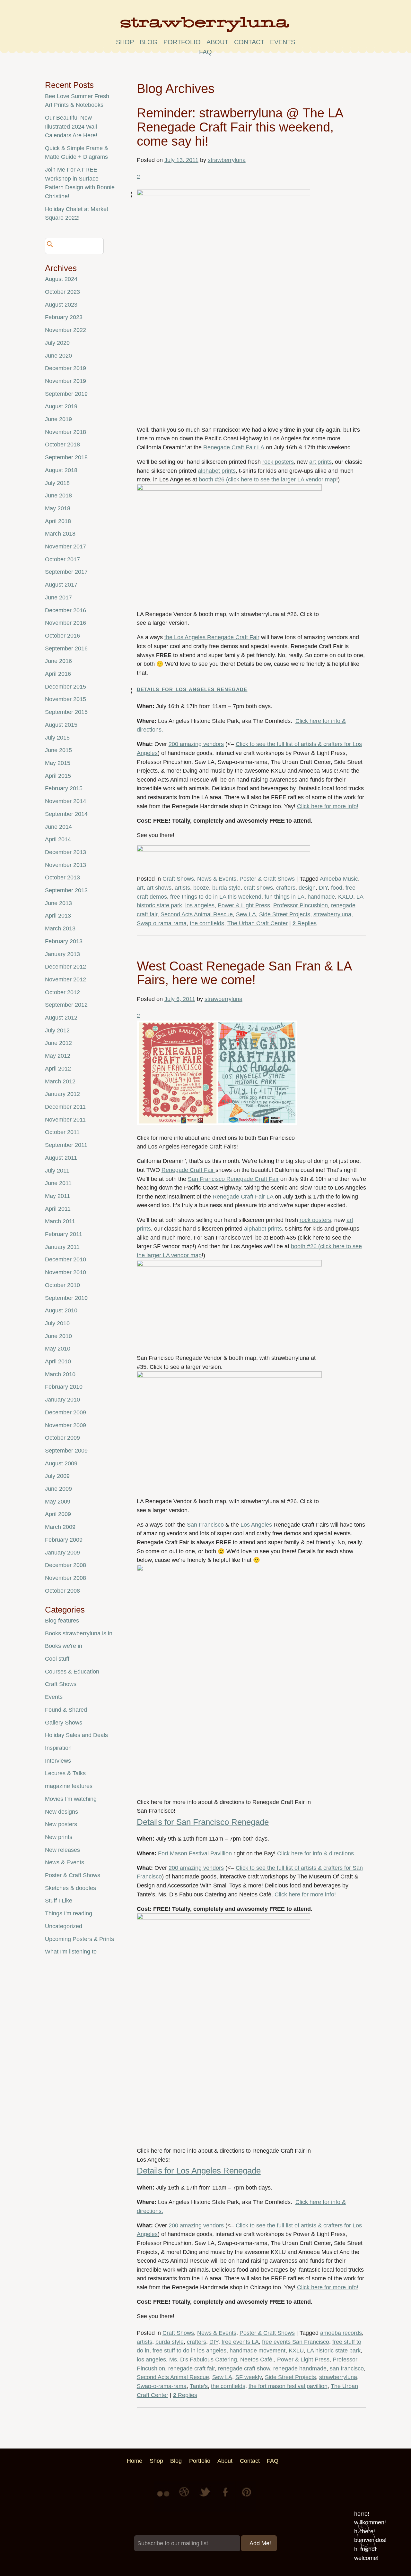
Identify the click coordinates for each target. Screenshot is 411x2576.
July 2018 (57, 483)
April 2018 (58, 521)
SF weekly (249, 2377)
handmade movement (258, 2351)
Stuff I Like (59, 1901)
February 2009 (64, 1540)
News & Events (217, 879)
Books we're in (64, 1646)
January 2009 (62, 1553)
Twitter (205, 2497)
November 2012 (66, 979)
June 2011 (58, 1183)
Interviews (58, 1761)
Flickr (164, 2497)
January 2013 (62, 954)
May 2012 (58, 1056)
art (140, 888)
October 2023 (62, 292)
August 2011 (61, 1158)
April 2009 (58, 1514)
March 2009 (60, 1527)
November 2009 (66, 1425)
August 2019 (61, 406)
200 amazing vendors (196, 744)
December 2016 (66, 610)
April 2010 (58, 1361)
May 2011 (57, 1196)
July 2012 (57, 1030)
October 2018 (62, 445)
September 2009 (66, 1451)
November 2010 (66, 1272)
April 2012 (58, 1069)
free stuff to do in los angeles (189, 2351)
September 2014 (66, 814)
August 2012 (61, 1018)
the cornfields (207, 923)
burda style (226, 888)
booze (201, 888)
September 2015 (66, 712)
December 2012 (66, 967)
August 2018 (61, 470)
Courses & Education (72, 1672)
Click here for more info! (328, 806)
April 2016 (58, 674)
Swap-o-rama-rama (162, 923)
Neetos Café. (257, 2360)
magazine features (69, 1786)
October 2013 (62, 877)
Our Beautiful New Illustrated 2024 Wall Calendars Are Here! (71, 127)
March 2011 (60, 1221)
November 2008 (66, 1578)
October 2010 (62, 1285)
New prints (59, 1837)
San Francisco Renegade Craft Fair (233, 1179)
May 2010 (58, 1349)
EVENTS (283, 42)
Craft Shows (178, 879)
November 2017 (66, 547)
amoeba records (341, 2333)
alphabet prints (217, 471)
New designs (61, 1812)
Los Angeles (256, 1525)
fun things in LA (284, 897)
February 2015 (64, 788)
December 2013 (66, 852)
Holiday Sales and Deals (76, 1735)
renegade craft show (244, 2368)
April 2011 (58, 1209)
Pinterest (247, 2497)
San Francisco (205, 1525)
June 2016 (58, 661)
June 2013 (58, 903)
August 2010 (61, 1310)
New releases (62, 1850)
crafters (286, 888)
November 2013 (66, 865)
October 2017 (62, 559)
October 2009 (62, 1438)
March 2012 (60, 1081)
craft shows (258, 888)
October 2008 (62, 1591)
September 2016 (66, 648)
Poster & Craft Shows (267, 879)
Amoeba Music (339, 879)
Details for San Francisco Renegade (203, 1822)
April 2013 (58, 916)
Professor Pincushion (301, 905)
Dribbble (185, 2497)
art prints (320, 462)
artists (182, 888)
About (217, 42)
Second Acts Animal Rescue (197, 914)
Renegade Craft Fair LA (234, 447)
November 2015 (66, 699)
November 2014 (66, 801)
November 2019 (66, 381)
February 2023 (64, 317)
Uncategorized (64, 1926)
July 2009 (57, 1476)
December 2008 (66, 1565)
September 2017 (66, 572)
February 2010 (64, 1387)
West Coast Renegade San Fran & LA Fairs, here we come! (244, 973)
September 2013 (66, 890)
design (307, 888)
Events (54, 1697)
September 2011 (66, 1145)
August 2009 (61, 1463)
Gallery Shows (64, 1723)
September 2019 (66, 394)
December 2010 (66, 1259)
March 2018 (60, 534)
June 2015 (58, 750)
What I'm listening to (71, 1952)
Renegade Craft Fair (188, 1170)
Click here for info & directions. (316, 1853)
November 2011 (65, 1120)
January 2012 (62, 1094)
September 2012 (66, 1005)
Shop (125, 42)
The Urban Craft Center (258, 923)
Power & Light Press (244, 905)
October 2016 (62, 636)
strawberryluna (227, 160)
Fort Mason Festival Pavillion (195, 1853)
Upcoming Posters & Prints (79, 1939)
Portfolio (182, 42)
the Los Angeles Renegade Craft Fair (212, 637)
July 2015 (57, 738)
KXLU (346, 897)
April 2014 (58, 839)
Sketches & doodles (70, 1888)
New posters (61, 1824)
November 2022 (66, 330)
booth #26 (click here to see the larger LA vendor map (267, 479)
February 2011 (64, 1234)
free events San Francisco (296, 2342)
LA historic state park (334, 2351)
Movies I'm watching (71, 1799)
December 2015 (66, 687)
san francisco (347, 2368)
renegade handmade (300, 2368)
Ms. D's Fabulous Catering (203, 2360)
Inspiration (58, 1748)
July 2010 (57, 1323)
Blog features (62, 1621)
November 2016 (66, 623)
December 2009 (66, 1412)
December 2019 (66, 368)
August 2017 (61, 585)
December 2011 (65, 1107)
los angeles (200, 905)
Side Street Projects (285, 914)
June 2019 (58, 419)
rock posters (278, 462)
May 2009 (58, 1502)
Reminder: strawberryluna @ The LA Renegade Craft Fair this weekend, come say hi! (240, 127)
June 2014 (58, 827)
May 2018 (58, 508)
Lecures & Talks (65, 1773)
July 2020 (57, 343)
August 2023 (61, 305)
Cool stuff (57, 1659)
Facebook (226, 2497)
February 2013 (64, 941)
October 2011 (62, 1132)
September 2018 (66, 457)
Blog (149, 42)
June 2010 (58, 1336)
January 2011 (62, 1247)
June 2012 (58, 1043)
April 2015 (58, 776)
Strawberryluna (205, 27)
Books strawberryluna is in (79, 1633)
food (337, 888)
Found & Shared (66, 1710)
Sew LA (246, 914)
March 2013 (60, 928)
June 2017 (58, 597)
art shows (159, 888)
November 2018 (66, 432)
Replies (305, 923)
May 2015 (58, 763)
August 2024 (61, 279)
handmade (321, 897)
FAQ (205, 52)
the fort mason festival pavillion (288, 2386)
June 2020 (58, 356)
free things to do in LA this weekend (216, 897)
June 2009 (58, 1489)
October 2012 (62, 992)
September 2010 (66, 1298)
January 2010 (62, 1400)
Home (135, 2461)
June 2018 (58, 496)
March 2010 (60, 1374)
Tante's (199, 2386)
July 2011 (57, 1171)
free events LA (240, 2342)
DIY (323, 888)
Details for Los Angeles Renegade (192, 689)
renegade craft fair (192, 2368)
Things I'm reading (69, 1913)
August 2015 (61, 725)
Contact (249, 42)
